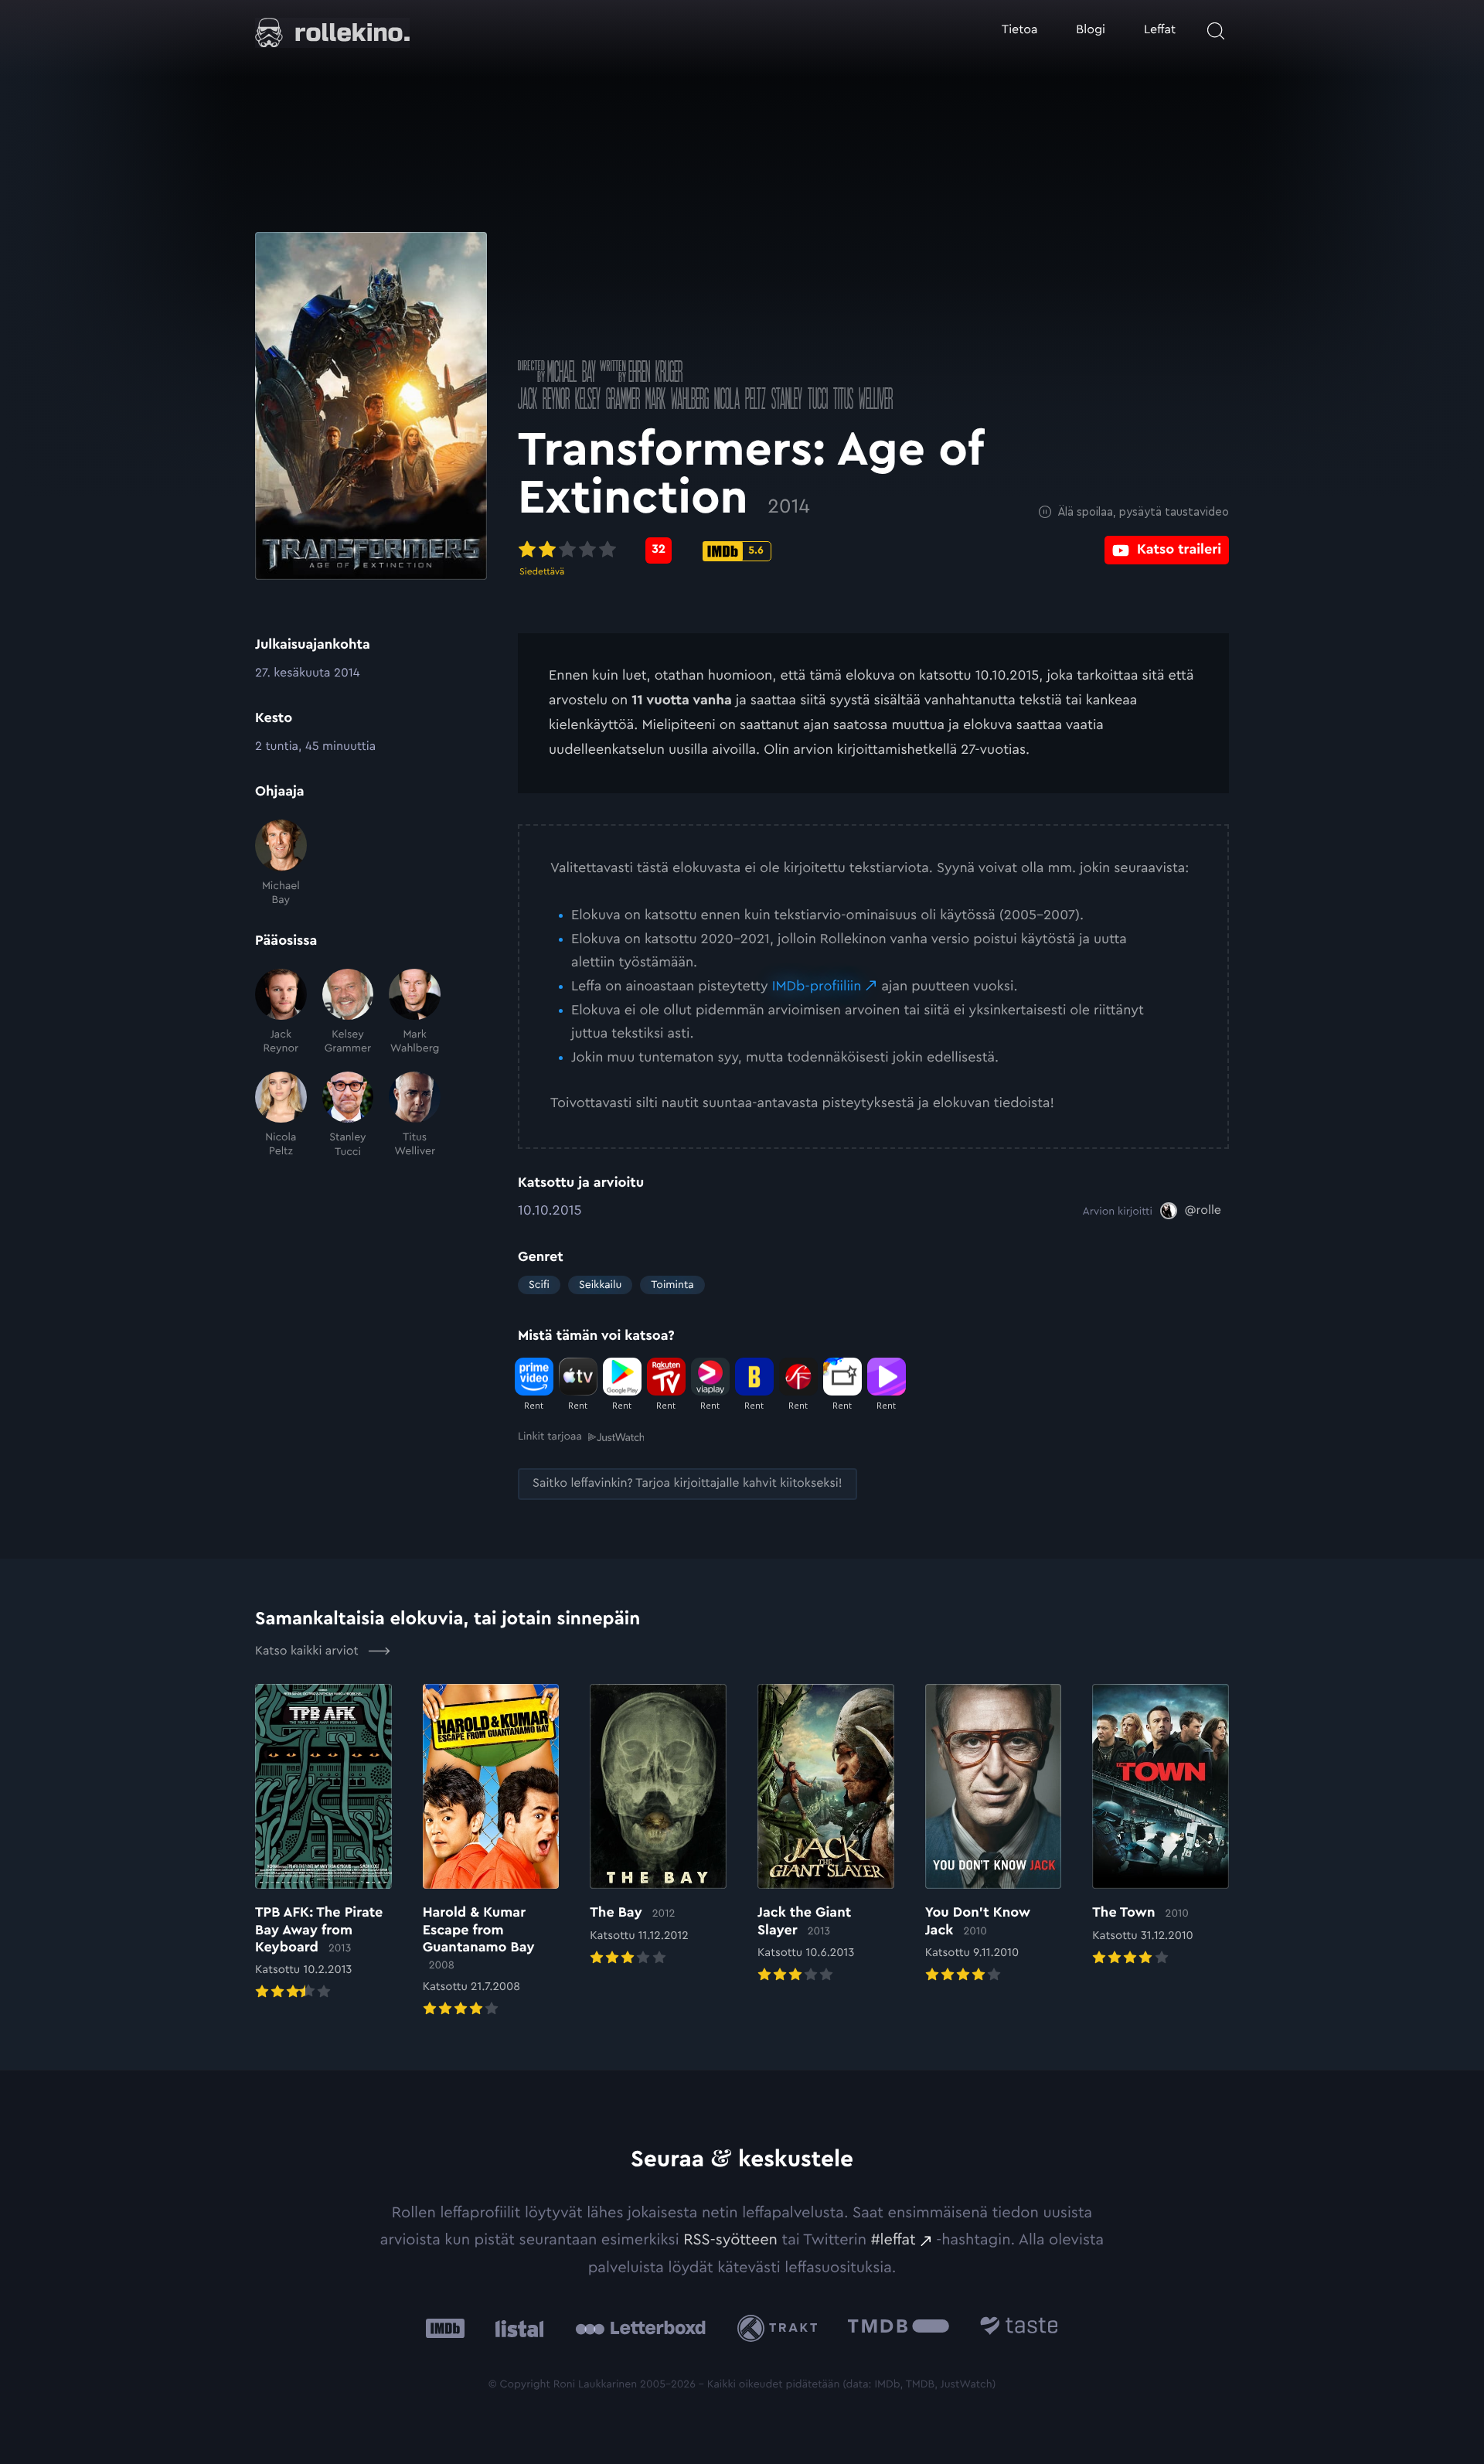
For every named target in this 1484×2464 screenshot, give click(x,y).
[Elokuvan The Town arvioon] (1161, 1826)
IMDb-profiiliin (817, 987)
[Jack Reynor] (281, 1012)
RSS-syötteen (730, 2240)
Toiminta (672, 1285)
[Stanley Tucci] (348, 1115)
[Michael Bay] (281, 863)
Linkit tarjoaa (550, 1436)
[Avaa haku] (1216, 31)
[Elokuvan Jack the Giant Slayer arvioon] (826, 1835)
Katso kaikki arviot (308, 1651)
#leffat (893, 2240)
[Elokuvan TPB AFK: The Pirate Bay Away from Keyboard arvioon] (323, 1843)
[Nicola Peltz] (281, 1115)
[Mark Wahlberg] (415, 1012)
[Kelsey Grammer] (348, 1012)
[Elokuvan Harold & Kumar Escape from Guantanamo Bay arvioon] (491, 1852)
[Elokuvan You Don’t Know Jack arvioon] (994, 1835)
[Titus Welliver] (415, 1115)
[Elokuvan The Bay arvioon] (658, 1826)
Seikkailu (600, 1285)
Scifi (539, 1285)
